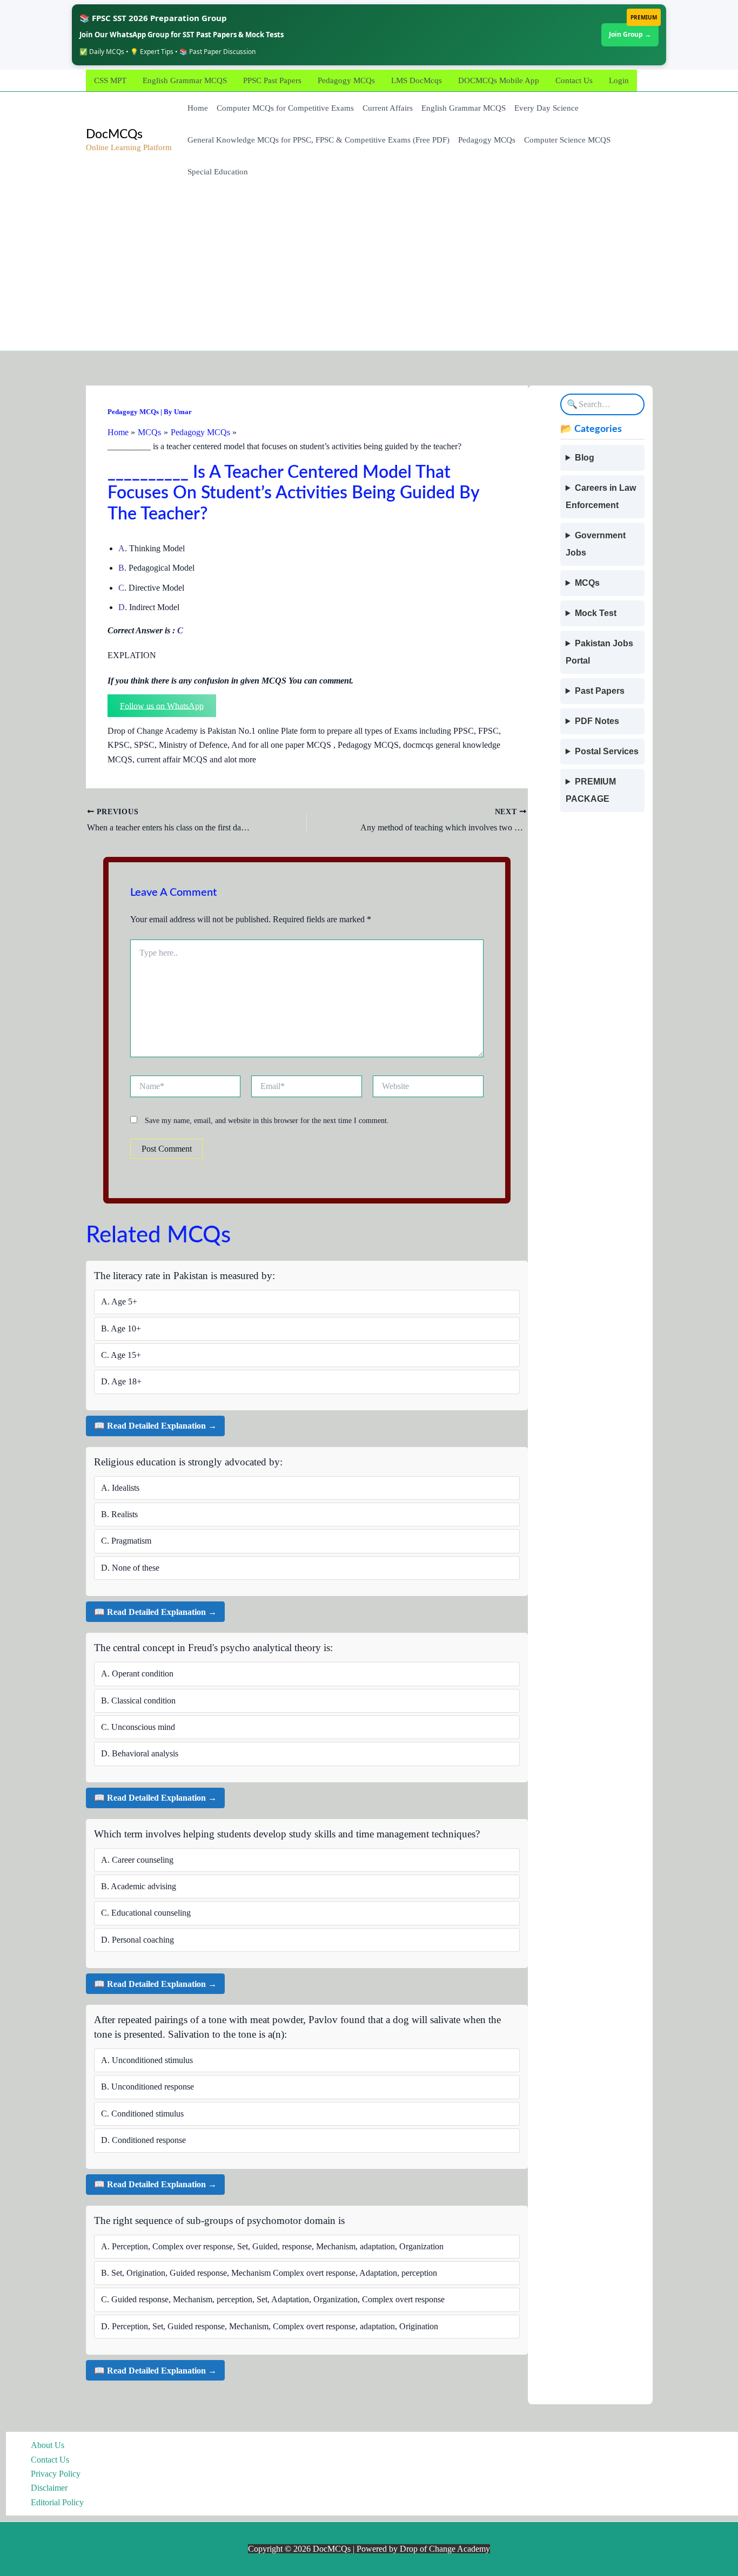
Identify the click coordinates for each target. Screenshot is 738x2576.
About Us (48, 2445)
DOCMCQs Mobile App (499, 80)
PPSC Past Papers (272, 80)
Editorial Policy (57, 2502)
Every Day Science (546, 108)
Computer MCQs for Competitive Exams (285, 108)
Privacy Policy (56, 2474)
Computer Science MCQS (567, 140)
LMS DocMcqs (417, 80)
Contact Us (574, 80)
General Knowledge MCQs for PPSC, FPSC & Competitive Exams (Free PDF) (318, 140)
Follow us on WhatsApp (162, 705)
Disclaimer (49, 2488)
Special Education (218, 172)
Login (619, 80)
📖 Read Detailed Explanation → (155, 1426)
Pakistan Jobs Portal (599, 652)
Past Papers (600, 691)
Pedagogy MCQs (346, 80)
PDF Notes (597, 721)
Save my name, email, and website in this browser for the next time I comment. (267, 1121)
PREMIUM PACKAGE (591, 790)
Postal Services (607, 751)
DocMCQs (114, 134)
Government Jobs (596, 544)
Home (198, 108)
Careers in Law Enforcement (601, 496)
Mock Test (596, 613)
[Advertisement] (369, 269)
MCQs (587, 583)
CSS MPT (110, 80)
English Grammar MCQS (185, 80)
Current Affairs (388, 108)
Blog (585, 458)
